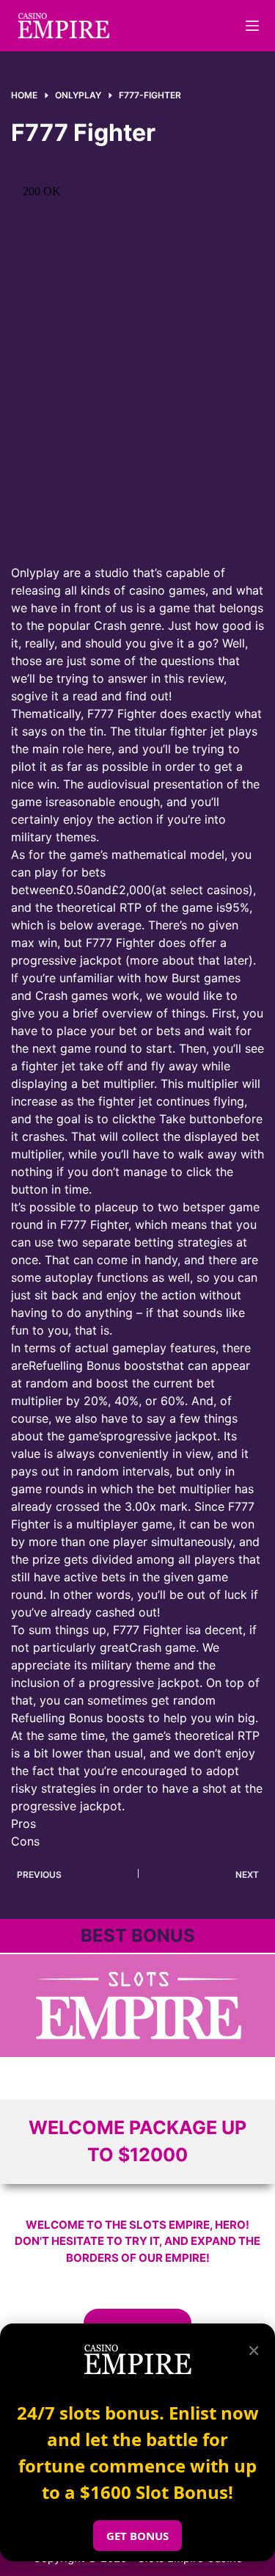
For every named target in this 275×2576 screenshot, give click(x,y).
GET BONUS (137, 2536)
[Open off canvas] (252, 26)
